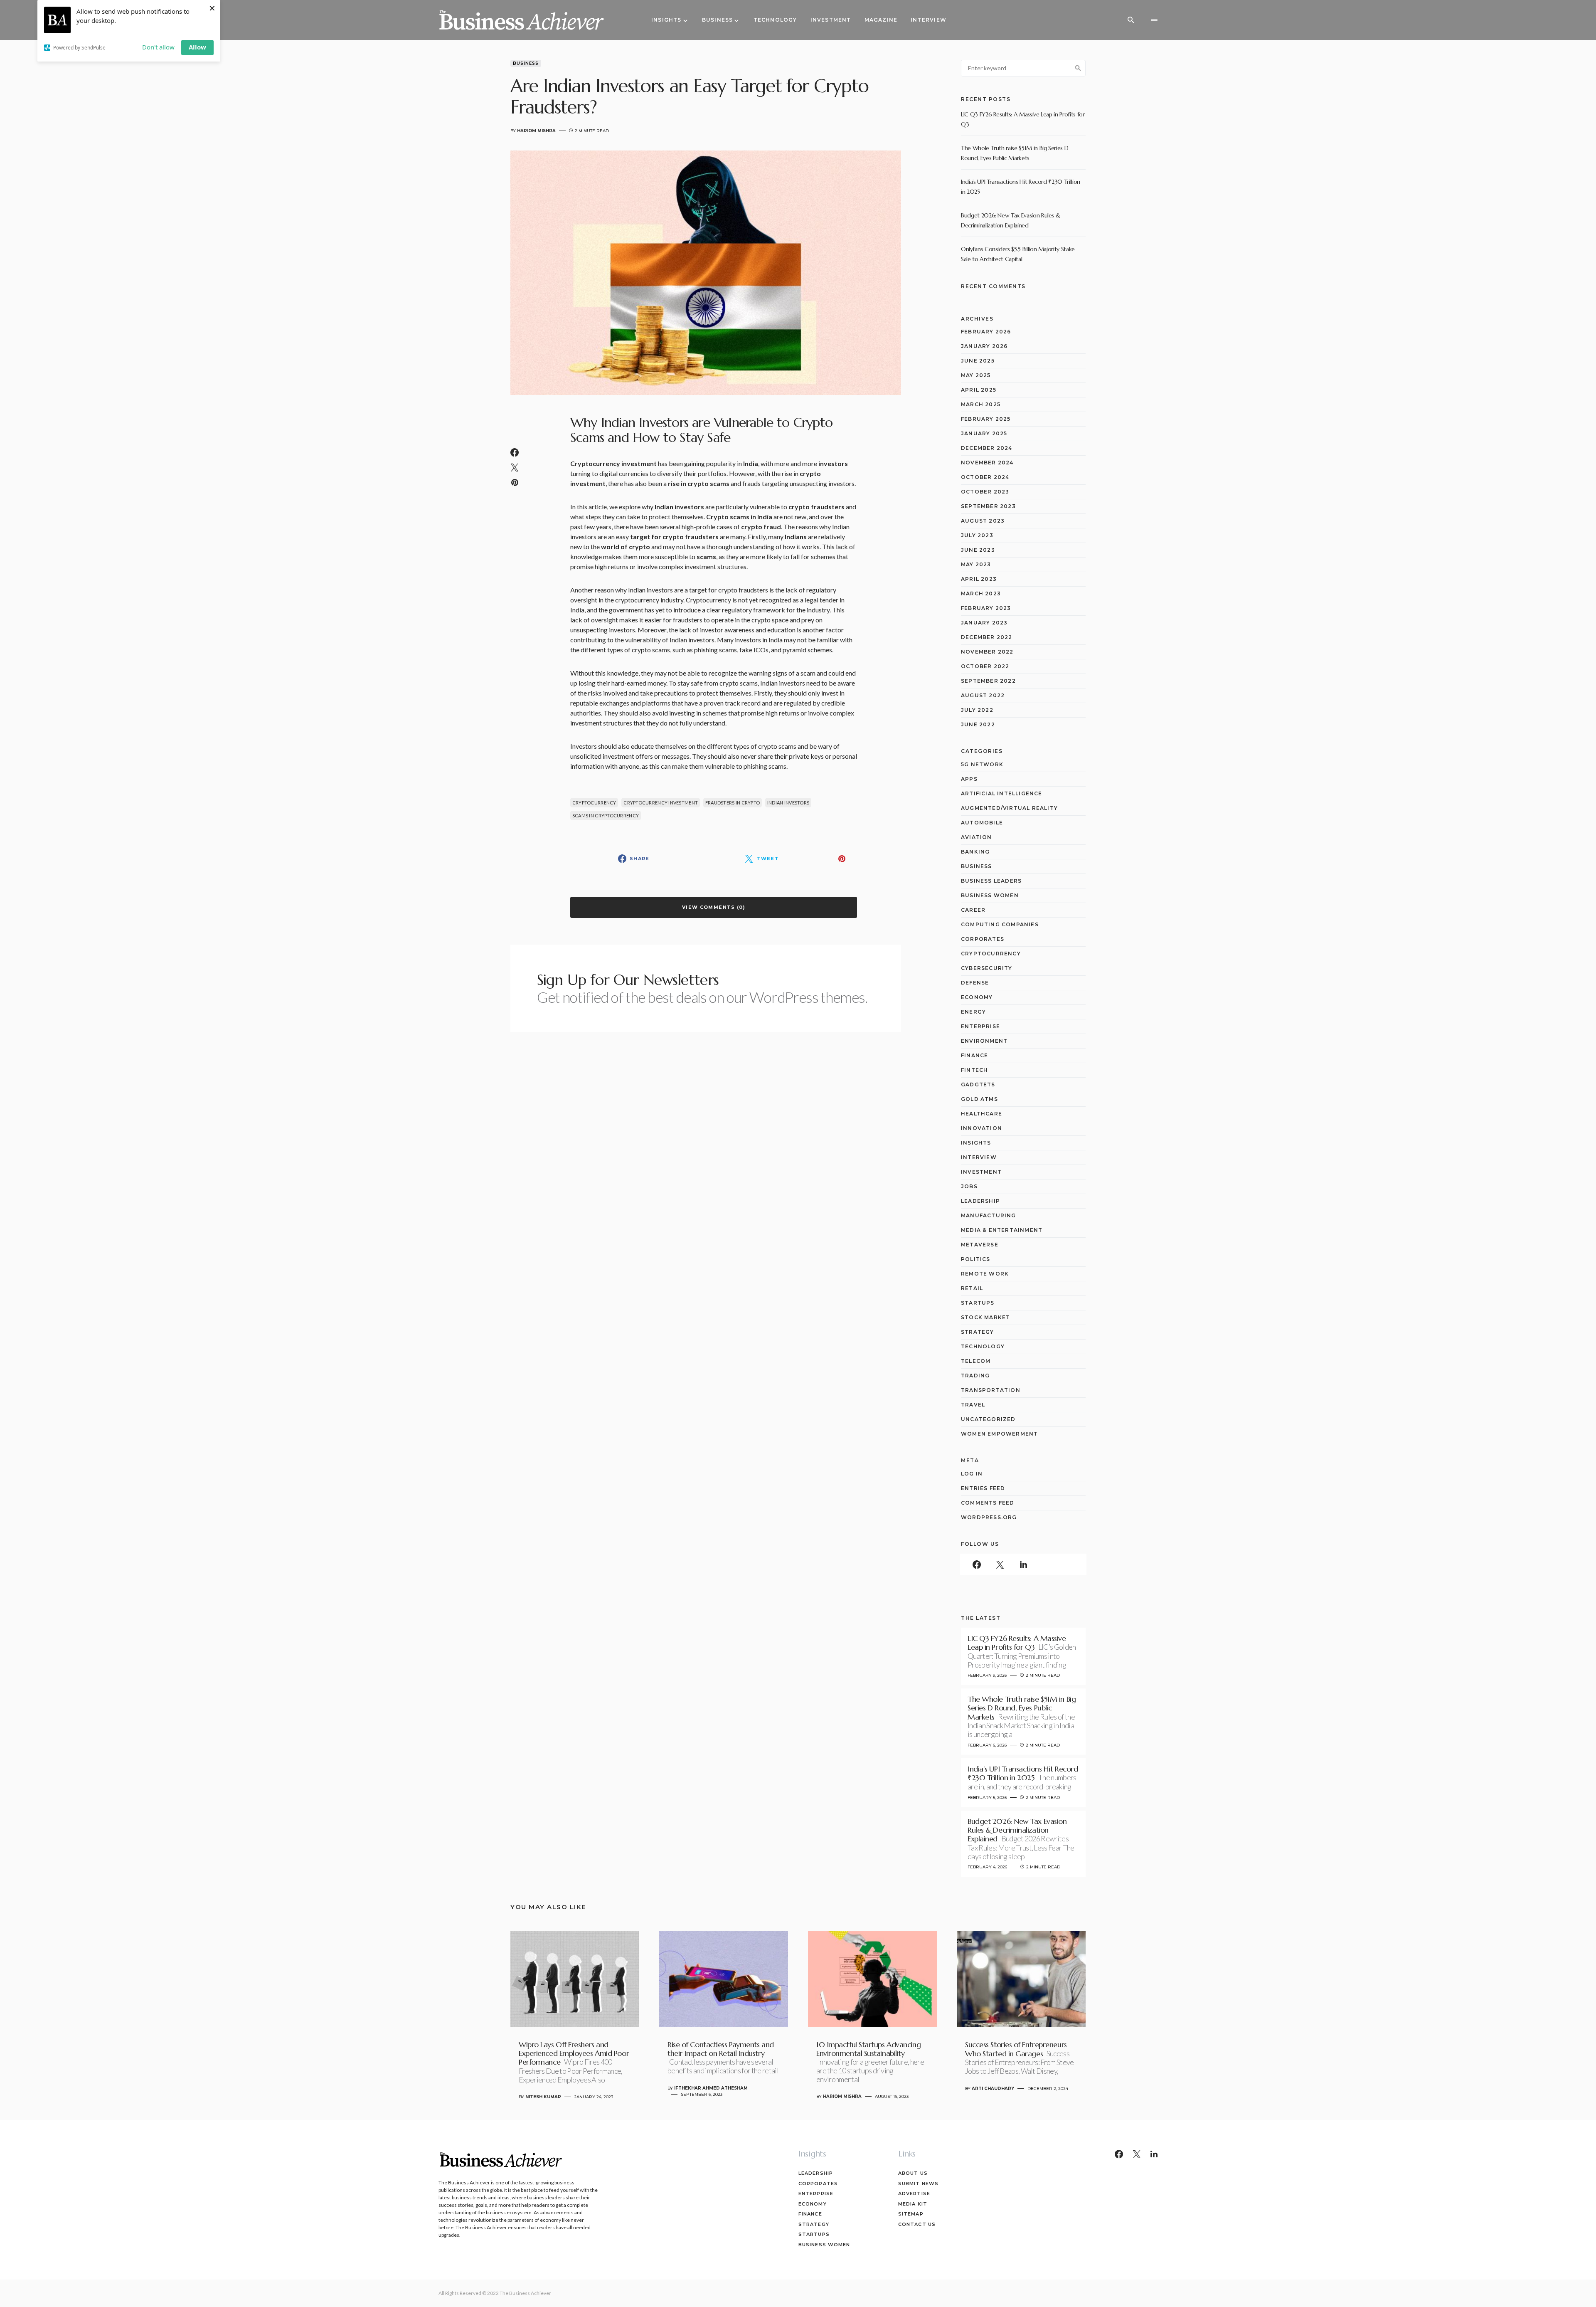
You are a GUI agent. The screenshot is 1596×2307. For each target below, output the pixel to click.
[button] (1131, 20)
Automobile (982, 823)
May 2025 (976, 375)
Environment (984, 1041)
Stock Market (985, 1317)
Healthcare (981, 1114)
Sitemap (911, 2214)
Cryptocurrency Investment (661, 803)
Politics (976, 1259)
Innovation (981, 1128)
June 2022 (978, 724)
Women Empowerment (999, 1434)
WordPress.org (989, 1517)
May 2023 (976, 564)
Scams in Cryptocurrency (606, 815)
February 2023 (986, 608)
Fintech (974, 1070)
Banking (975, 852)
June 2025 (978, 361)
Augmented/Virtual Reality (1009, 808)
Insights (976, 1143)
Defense (975, 983)
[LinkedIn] (1023, 1564)
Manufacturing (989, 1215)
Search (1078, 68)
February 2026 (986, 332)
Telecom (976, 1361)
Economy (977, 997)
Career (973, 910)
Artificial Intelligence (1002, 793)
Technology (983, 1346)
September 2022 (988, 681)
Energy (973, 1012)
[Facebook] (977, 1564)
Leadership (980, 1201)
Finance (974, 1055)
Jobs (969, 1186)
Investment (981, 1172)
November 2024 (987, 463)
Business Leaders (991, 881)
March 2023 (981, 593)
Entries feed (983, 1488)
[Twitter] (1000, 1564)
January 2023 (984, 623)
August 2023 (983, 521)
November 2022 (987, 652)
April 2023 (979, 579)
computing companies (1000, 924)
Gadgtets (978, 1084)
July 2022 (977, 710)
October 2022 (985, 666)
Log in (972, 1474)
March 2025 (981, 404)
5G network (982, 764)
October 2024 (985, 477)
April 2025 (979, 390)
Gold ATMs (979, 1099)
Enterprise (980, 1026)
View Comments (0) (714, 907)
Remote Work (985, 1274)
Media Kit (913, 2204)
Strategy (978, 1332)
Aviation (977, 837)
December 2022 (987, 637)
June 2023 (978, 550)
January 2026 (984, 346)
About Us (913, 2173)
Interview (979, 1157)
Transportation (991, 1390)
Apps (969, 779)
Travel (973, 1405)
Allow (197, 47)
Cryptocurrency (594, 803)
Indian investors (788, 803)
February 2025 (986, 419)
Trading (975, 1376)
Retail (972, 1288)
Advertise (914, 2194)
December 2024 (987, 448)
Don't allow (158, 47)
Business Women (990, 895)
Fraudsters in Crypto (733, 803)
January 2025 (984, 433)
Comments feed (988, 1503)
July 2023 (977, 535)
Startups (978, 1303)
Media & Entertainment (1002, 1230)
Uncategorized (988, 1419)
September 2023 (988, 506)
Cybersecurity (987, 968)
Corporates (983, 939)
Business (526, 63)
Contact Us (917, 2224)
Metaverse (980, 1245)
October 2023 (985, 492)
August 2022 (983, 695)
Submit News (918, 2184)
